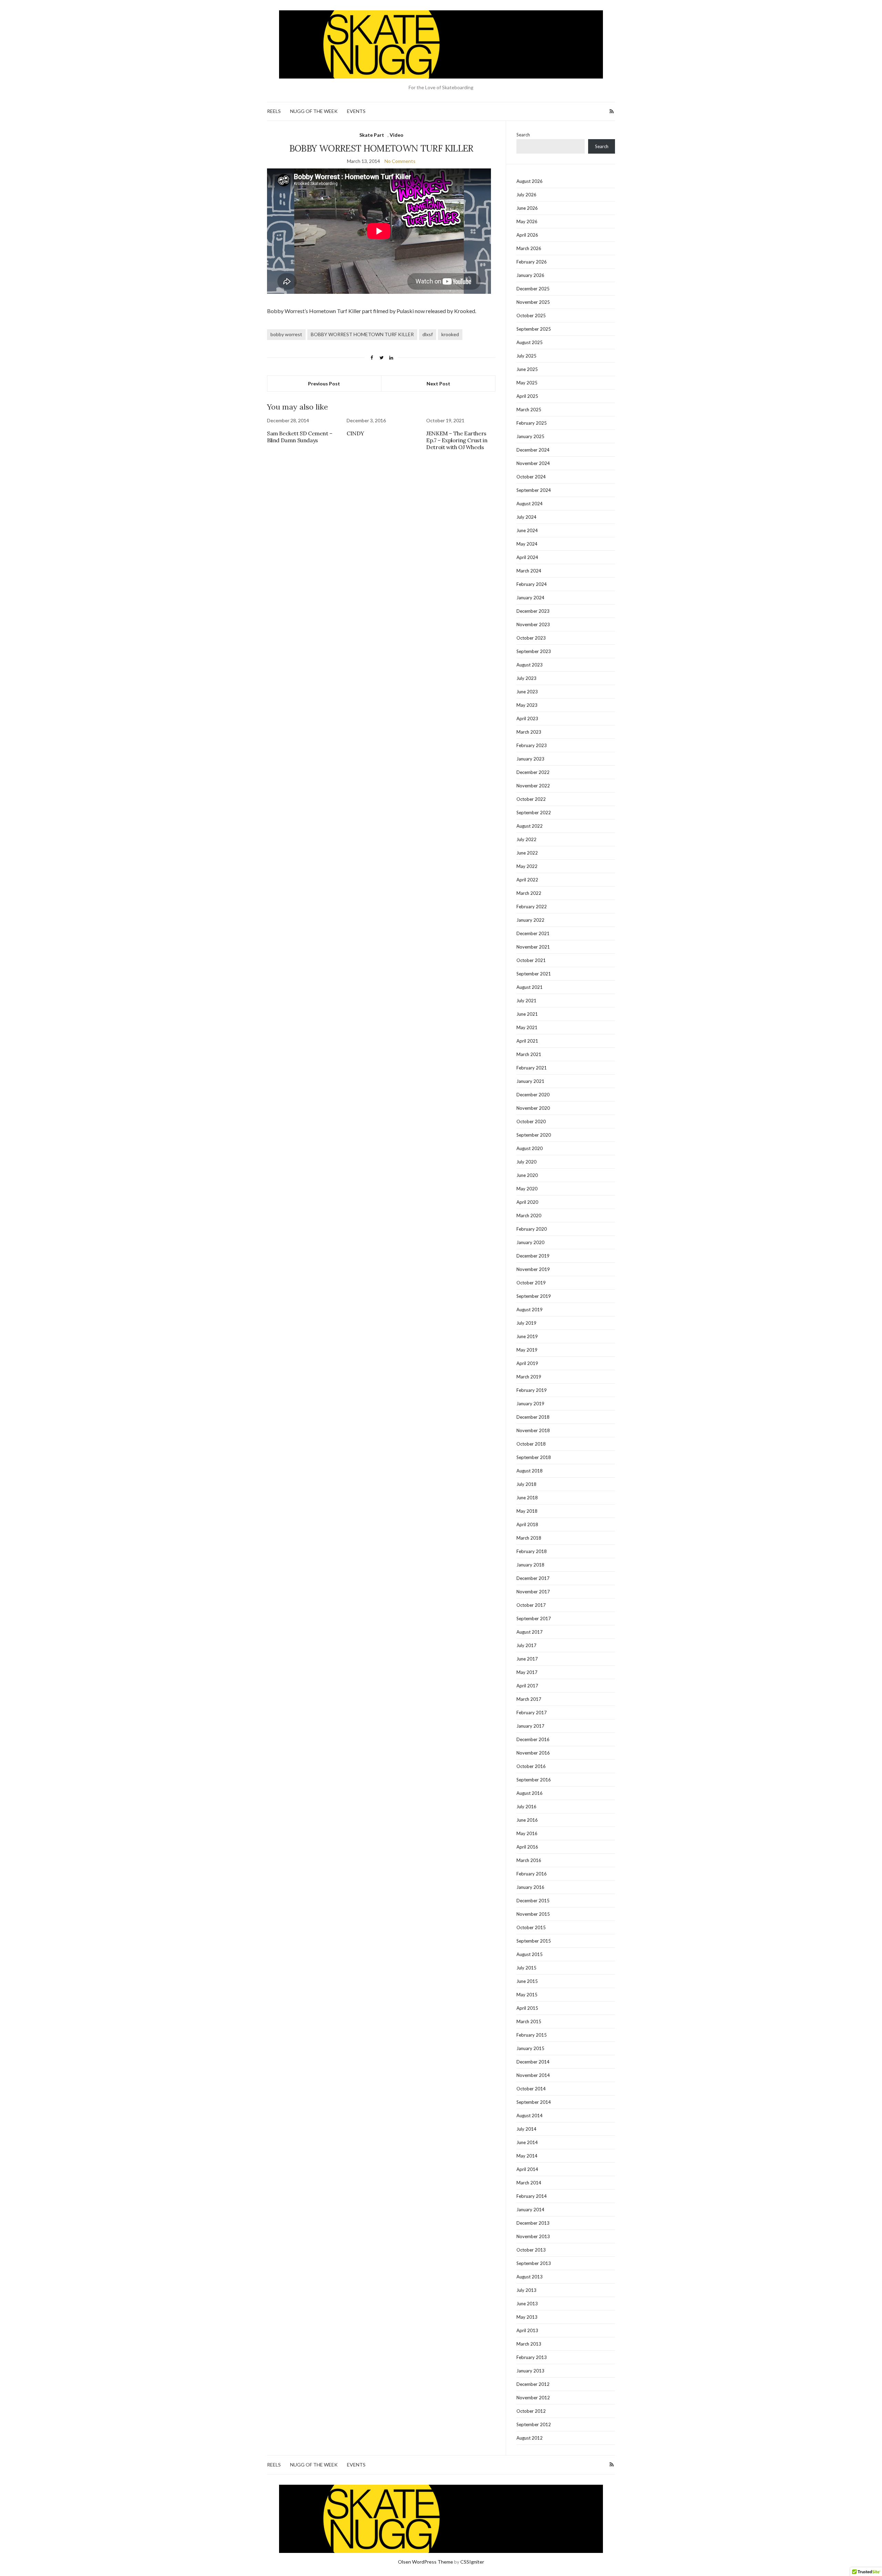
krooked (450, 334)
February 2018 (532, 1551)
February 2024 (532, 584)
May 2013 (527, 2317)
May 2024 (527, 544)
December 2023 (533, 611)
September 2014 (534, 2102)
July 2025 (526, 356)
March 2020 (529, 1215)
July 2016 (526, 1807)
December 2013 (533, 2223)
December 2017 (533, 1578)
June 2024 (527, 530)
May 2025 (527, 383)
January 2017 (530, 1726)
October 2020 (531, 1121)
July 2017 (526, 1645)
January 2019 (530, 1404)
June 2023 (527, 692)
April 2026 (527, 235)
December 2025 (533, 289)
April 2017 (527, 1686)
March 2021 (529, 1054)
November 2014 (533, 2075)
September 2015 (534, 1941)
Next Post (438, 384)
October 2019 (531, 1283)
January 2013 (530, 2371)
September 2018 (534, 1457)
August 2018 (530, 1471)
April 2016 (527, 1847)
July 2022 (526, 839)
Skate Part (372, 135)
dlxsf (428, 334)
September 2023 (534, 651)
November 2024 (533, 463)
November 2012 (533, 2398)
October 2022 (531, 799)
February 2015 (532, 2035)
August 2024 (530, 504)
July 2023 (526, 678)
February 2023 (532, 745)
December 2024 (533, 450)
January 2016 (530, 1887)
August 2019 (530, 1310)
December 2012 (533, 2384)
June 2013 (527, 2304)
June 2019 (527, 1336)
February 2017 (532, 1713)
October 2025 (531, 315)
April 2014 (527, 2169)
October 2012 (531, 2411)
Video (397, 135)
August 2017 (530, 1632)
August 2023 (530, 665)
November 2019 (533, 1269)
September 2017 (534, 1618)
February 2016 (532, 1874)
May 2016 (527, 1833)
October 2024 (531, 477)
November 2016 (533, 1753)
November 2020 (533, 1108)
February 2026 (532, 262)
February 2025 (532, 423)
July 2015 (526, 1968)
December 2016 (533, 1739)
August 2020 (530, 1148)
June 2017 (527, 1659)
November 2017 (533, 1592)
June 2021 (527, 1014)
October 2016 (531, 1766)
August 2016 (530, 1793)
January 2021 (530, 1081)
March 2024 (529, 571)
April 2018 (527, 1524)
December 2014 (533, 2062)
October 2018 (531, 1444)
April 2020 (527, 1202)
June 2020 (527, 1175)
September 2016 (534, 1780)
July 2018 (526, 1484)
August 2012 (530, 2438)
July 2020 (526, 1162)
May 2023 (527, 705)
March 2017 (529, 1699)
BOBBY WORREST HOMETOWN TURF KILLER (362, 334)
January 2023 (530, 759)
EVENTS (356, 111)
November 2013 (533, 2236)
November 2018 (533, 1430)
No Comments (400, 161)
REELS (274, 111)
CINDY (355, 433)
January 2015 (530, 2048)
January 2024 (530, 598)
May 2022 (527, 866)
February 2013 (532, 2357)
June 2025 (527, 369)
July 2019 (526, 1323)
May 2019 (527, 1350)
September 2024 (534, 490)
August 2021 (530, 987)
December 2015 (533, 1901)
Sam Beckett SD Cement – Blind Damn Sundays (300, 437)
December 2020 (533, 1095)
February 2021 (532, 1068)
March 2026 (529, 248)
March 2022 (529, 893)
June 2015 (527, 1981)
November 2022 (533, 786)
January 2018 (530, 1565)
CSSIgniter (472, 2562)
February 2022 (532, 907)
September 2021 (534, 974)
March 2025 (529, 410)
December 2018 (533, 1417)
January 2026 (530, 275)
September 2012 (534, 2424)
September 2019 (534, 1296)
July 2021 (526, 1001)
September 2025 (534, 329)
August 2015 (530, 1954)
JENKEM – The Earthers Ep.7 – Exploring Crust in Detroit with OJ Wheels (457, 440)
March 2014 (529, 2183)
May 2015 (527, 1995)
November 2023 (533, 624)
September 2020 (534, 1135)
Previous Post (324, 384)
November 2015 (533, 1914)
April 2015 (527, 2008)
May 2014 (527, 2156)
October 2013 (531, 2250)
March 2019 (529, 1377)
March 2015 (529, 2021)
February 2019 (532, 1390)
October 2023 (531, 638)
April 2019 (527, 1363)
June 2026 (527, 208)
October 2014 (531, 2089)
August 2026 (530, 181)
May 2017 (527, 1672)
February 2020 (532, 1229)
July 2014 (526, 2129)
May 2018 (527, 1511)
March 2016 (529, 1860)
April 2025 (527, 396)
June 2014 (527, 2142)
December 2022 (533, 772)
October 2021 (531, 960)
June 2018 (527, 1498)
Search (523, 135)
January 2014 (530, 2210)
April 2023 (527, 718)
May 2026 (527, 221)
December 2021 (533, 933)
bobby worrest (286, 334)
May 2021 (527, 1027)
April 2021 (527, 1041)
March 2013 (529, 2344)
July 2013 (526, 2290)
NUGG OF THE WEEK (314, 111)
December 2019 (533, 1256)
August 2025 (530, 342)
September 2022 (534, 813)
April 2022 (527, 880)
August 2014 (530, 2115)
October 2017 (531, 1605)
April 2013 (527, 2330)
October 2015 (531, 1927)
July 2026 (526, 195)
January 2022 (530, 920)
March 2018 (529, 1538)
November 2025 (533, 302)
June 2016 (527, 1820)
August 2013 (530, 2277)
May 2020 (527, 1189)
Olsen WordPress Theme (425, 2562)
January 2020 (530, 1242)
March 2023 (529, 732)
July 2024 (526, 517)
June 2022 (527, 853)
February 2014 (532, 2196)
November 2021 (533, 947)
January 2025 (530, 436)
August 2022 (530, 826)
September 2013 (534, 2263)
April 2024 (527, 557)
